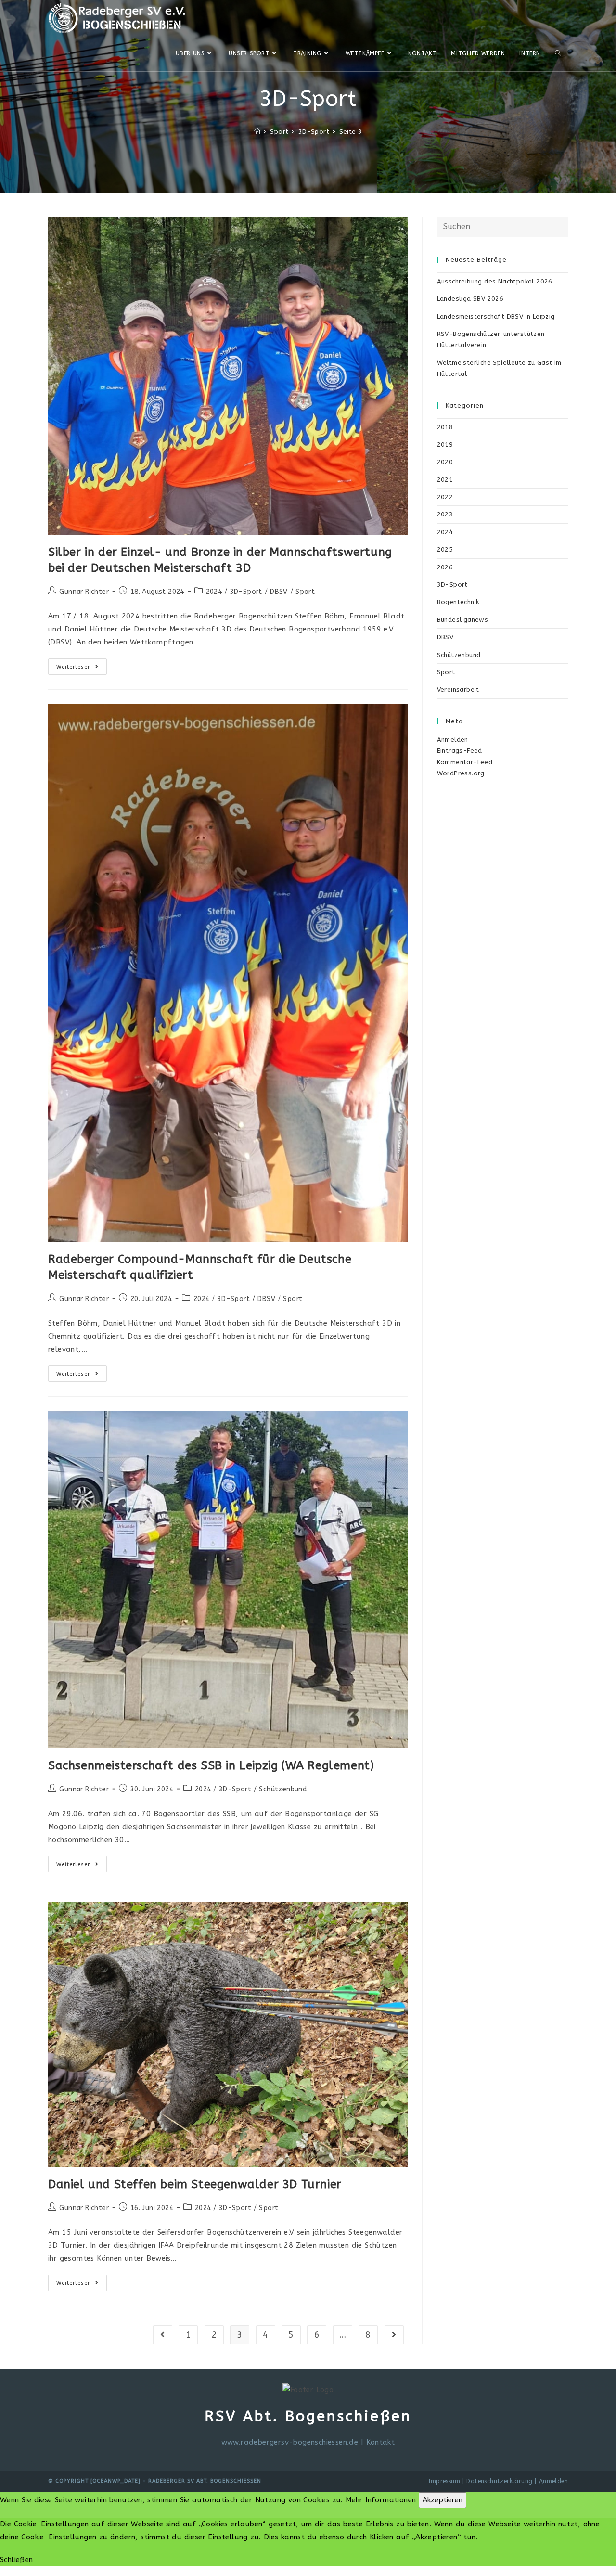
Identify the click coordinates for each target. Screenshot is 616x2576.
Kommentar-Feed (465, 762)
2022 (445, 497)
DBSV (279, 592)
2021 (445, 480)
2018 (445, 427)
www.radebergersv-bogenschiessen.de (290, 2442)
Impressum (444, 2481)
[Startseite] (257, 132)
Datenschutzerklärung (499, 2481)
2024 (214, 592)
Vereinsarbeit (458, 689)
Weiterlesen (82, 669)
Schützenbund (283, 1789)
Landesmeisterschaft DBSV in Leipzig (496, 316)
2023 (445, 514)
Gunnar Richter (84, 592)
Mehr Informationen (381, 2500)
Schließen (17, 2560)
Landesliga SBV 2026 (470, 299)
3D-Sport (246, 592)
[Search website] (558, 53)
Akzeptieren (443, 2500)
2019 (445, 444)
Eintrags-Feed (460, 751)
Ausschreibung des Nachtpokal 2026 (495, 281)
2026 (445, 567)
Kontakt (381, 2442)
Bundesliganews (463, 620)
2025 (445, 549)
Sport (305, 592)
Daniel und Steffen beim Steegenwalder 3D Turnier (195, 2184)
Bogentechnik (458, 602)
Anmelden (453, 740)
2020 (445, 462)
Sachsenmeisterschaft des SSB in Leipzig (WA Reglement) (211, 1765)
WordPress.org (461, 773)
